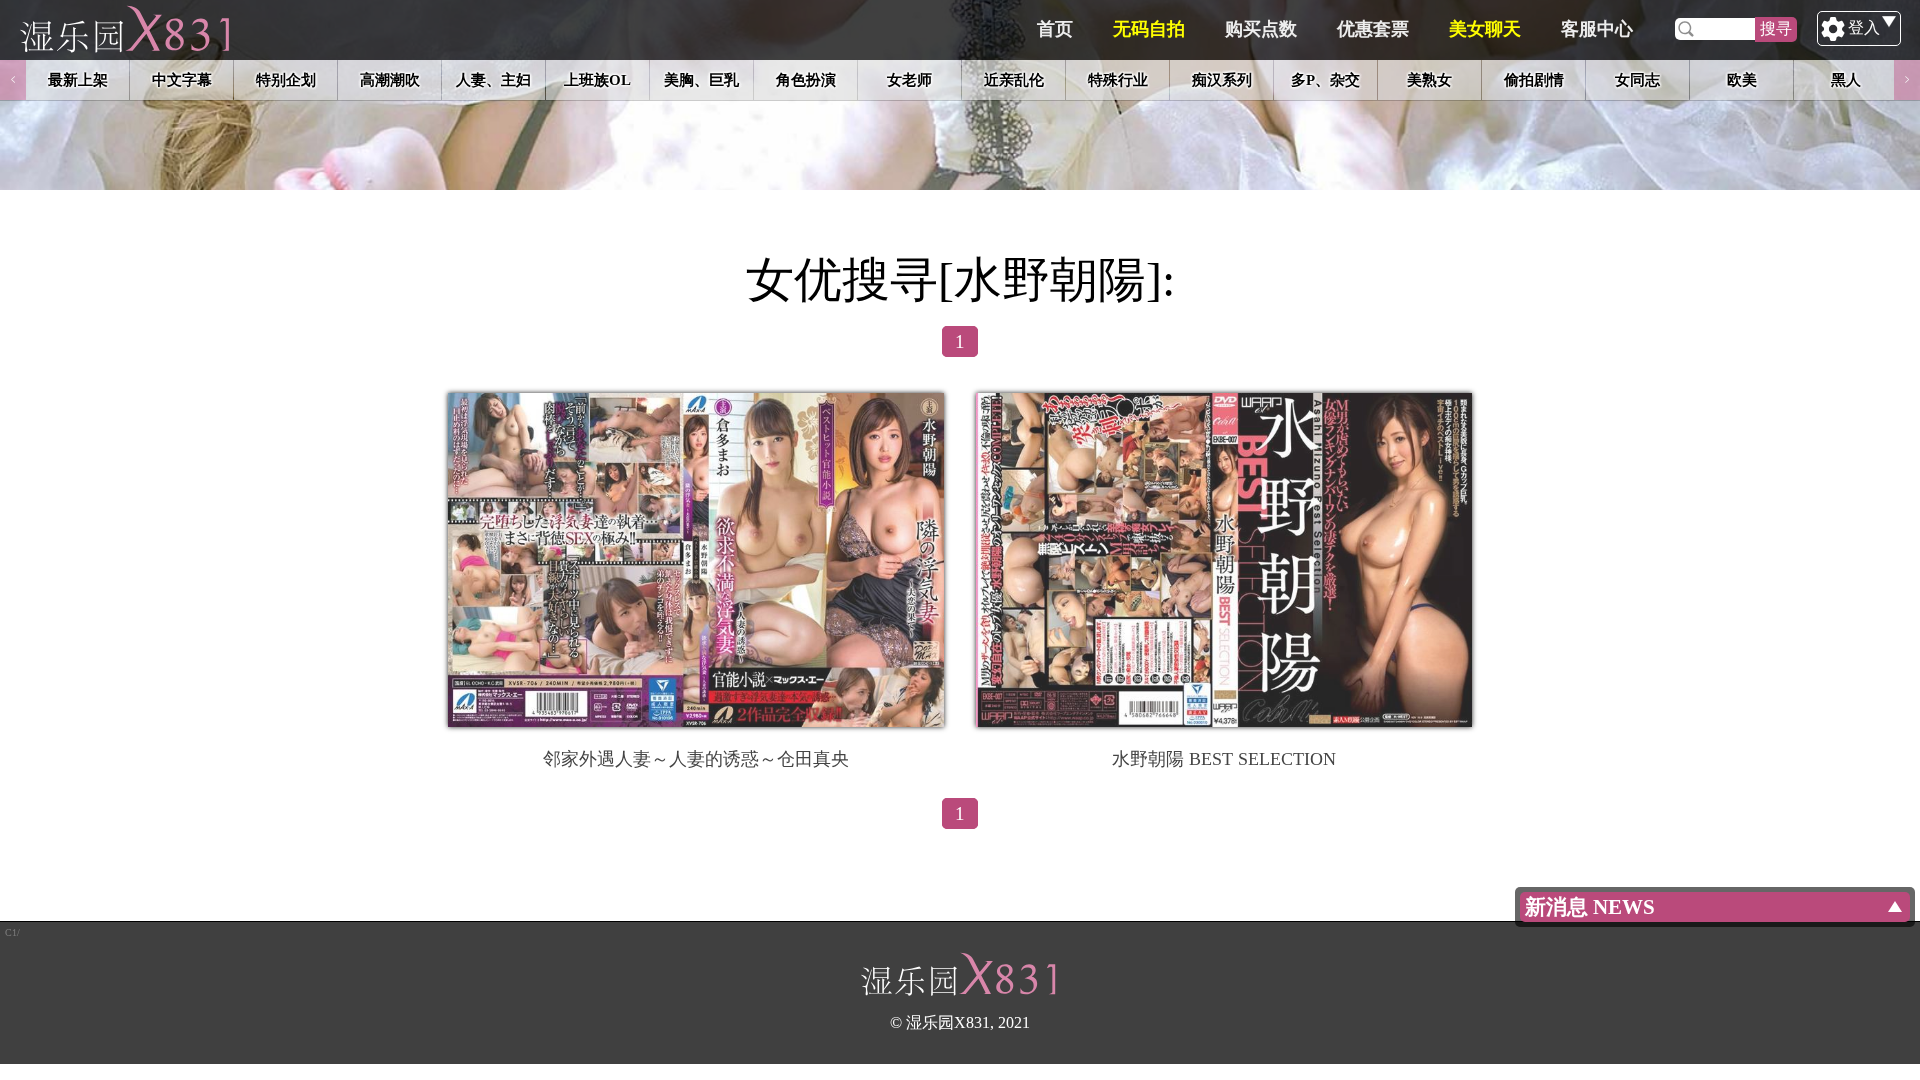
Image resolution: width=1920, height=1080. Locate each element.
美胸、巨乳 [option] (701, 79)
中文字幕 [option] (182, 79)
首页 (1055, 29)
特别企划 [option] (286, 79)
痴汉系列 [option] (1222, 79)
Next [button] (1907, 80)
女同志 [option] (1637, 79)
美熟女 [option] (1429, 79)
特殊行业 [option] (1118, 79)
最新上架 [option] (78, 79)
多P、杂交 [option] (1325, 79)
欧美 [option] (1742, 79)
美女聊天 (1485, 29)
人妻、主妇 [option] (493, 79)
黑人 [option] (1846, 79)
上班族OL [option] (597, 79)
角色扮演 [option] (806, 79)
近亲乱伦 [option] (1014, 79)
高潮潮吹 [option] (390, 79)
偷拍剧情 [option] (1534, 79)
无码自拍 (1149, 29)
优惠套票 (1373, 29)
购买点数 (1261, 29)
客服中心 (1597, 29)
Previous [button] (13, 80)
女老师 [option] (909, 79)
